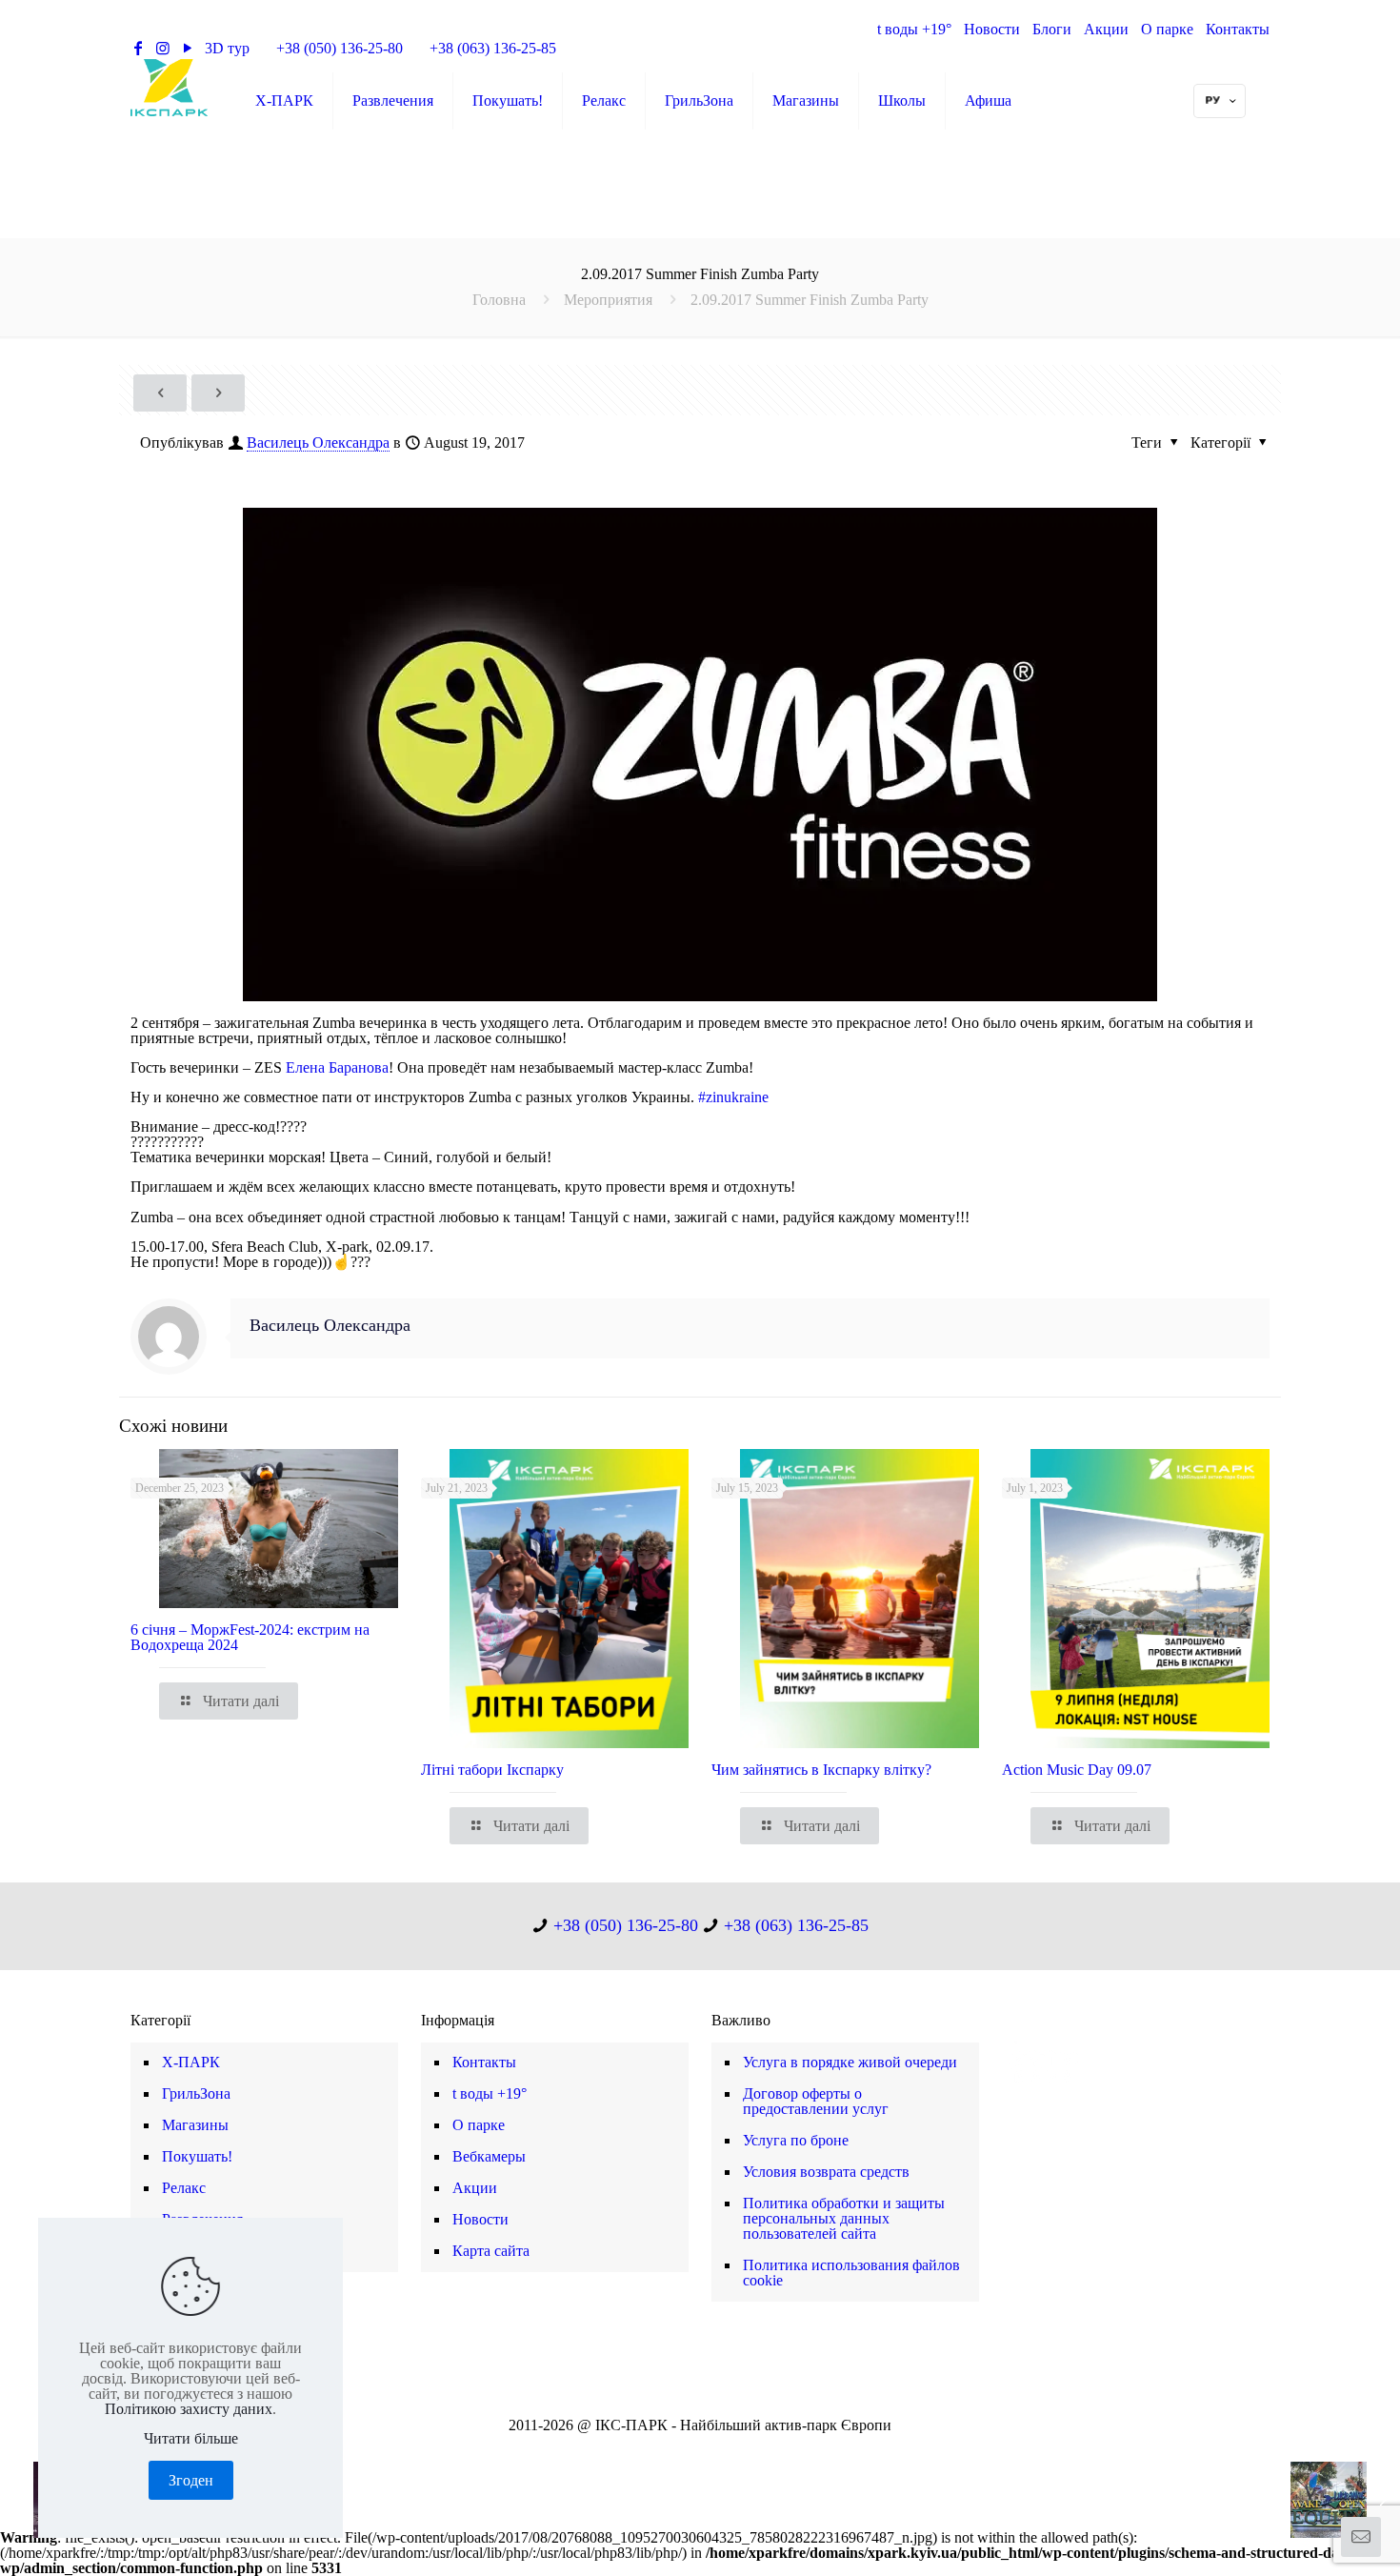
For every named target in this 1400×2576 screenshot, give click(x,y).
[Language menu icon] (1220, 101)
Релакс (184, 2188)
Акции (1106, 29)
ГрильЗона (196, 2093)
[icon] (730, 2450)
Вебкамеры (489, 2156)
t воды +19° (914, 29)
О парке (1167, 29)
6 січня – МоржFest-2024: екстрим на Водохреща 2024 (250, 1637)
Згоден (191, 2480)
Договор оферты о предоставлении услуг (816, 2101)
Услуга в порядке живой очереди (850, 2062)
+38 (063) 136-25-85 (493, 48)
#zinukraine (733, 1097)
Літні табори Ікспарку (492, 1770)
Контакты (1238, 29)
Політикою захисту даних (189, 2409)
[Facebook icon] (670, 2450)
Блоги (1052, 29)
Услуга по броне (796, 2140)
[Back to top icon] (1309, 2537)
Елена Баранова (337, 1067)
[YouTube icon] (690, 2450)
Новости (992, 29)
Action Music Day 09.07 (1077, 1770)
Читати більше (191, 2439)
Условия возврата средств (826, 2172)
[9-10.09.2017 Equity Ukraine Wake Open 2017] (1345, 2500)
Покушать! (197, 2156)
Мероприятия (608, 300)
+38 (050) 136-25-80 (340, 48)
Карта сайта (491, 2251)
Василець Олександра (318, 443)
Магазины (195, 2125)
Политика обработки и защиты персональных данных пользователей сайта (844, 2218)
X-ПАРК (191, 2062)
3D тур (227, 48)
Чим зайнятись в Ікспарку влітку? (821, 1770)
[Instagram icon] (710, 2450)
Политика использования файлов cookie (851, 2273)
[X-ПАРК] (169, 87)
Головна (499, 300)
